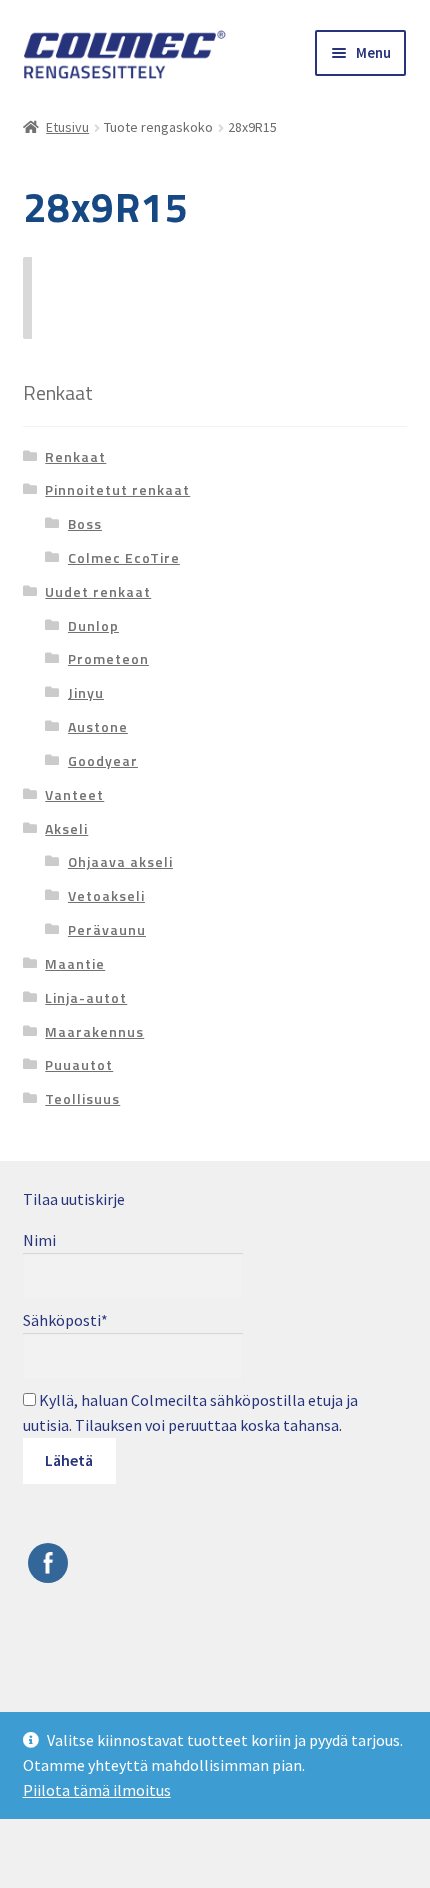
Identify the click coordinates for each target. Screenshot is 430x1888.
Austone (98, 726)
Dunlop (93, 625)
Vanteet (74, 794)
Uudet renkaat (98, 591)
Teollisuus (82, 1098)
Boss (85, 523)
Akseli (66, 828)
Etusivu (67, 127)
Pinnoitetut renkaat (117, 489)
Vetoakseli (106, 895)
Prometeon (108, 658)
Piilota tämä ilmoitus (97, 1790)
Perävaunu (107, 929)
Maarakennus (94, 1031)
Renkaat (75, 456)
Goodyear (103, 760)
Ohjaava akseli (120, 861)
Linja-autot (86, 997)
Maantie (75, 963)
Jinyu (86, 692)
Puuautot (79, 1064)
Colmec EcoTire (124, 557)
